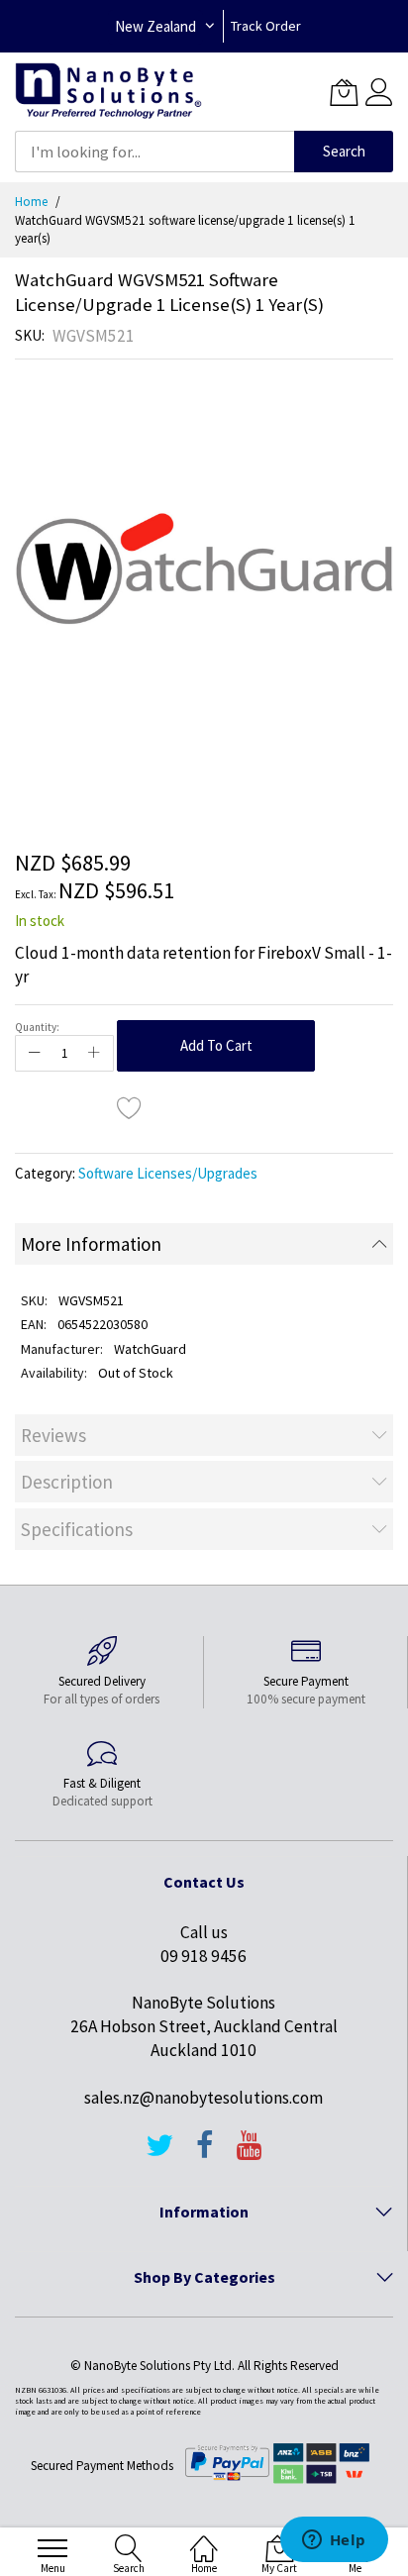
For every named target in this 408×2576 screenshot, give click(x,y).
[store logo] (108, 92)
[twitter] (159, 2154)
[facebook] (205, 2154)
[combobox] (154, 152)
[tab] (204, 1244)
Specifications (77, 1529)
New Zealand (155, 26)
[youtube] (250, 2154)
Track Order (266, 26)
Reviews (53, 1435)
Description (67, 1482)
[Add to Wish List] (130, 1107)
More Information (91, 1244)
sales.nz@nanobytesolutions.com (204, 2098)
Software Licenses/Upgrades (168, 1173)
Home (31, 202)
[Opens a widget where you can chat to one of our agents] (334, 2541)
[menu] (52, 2548)
